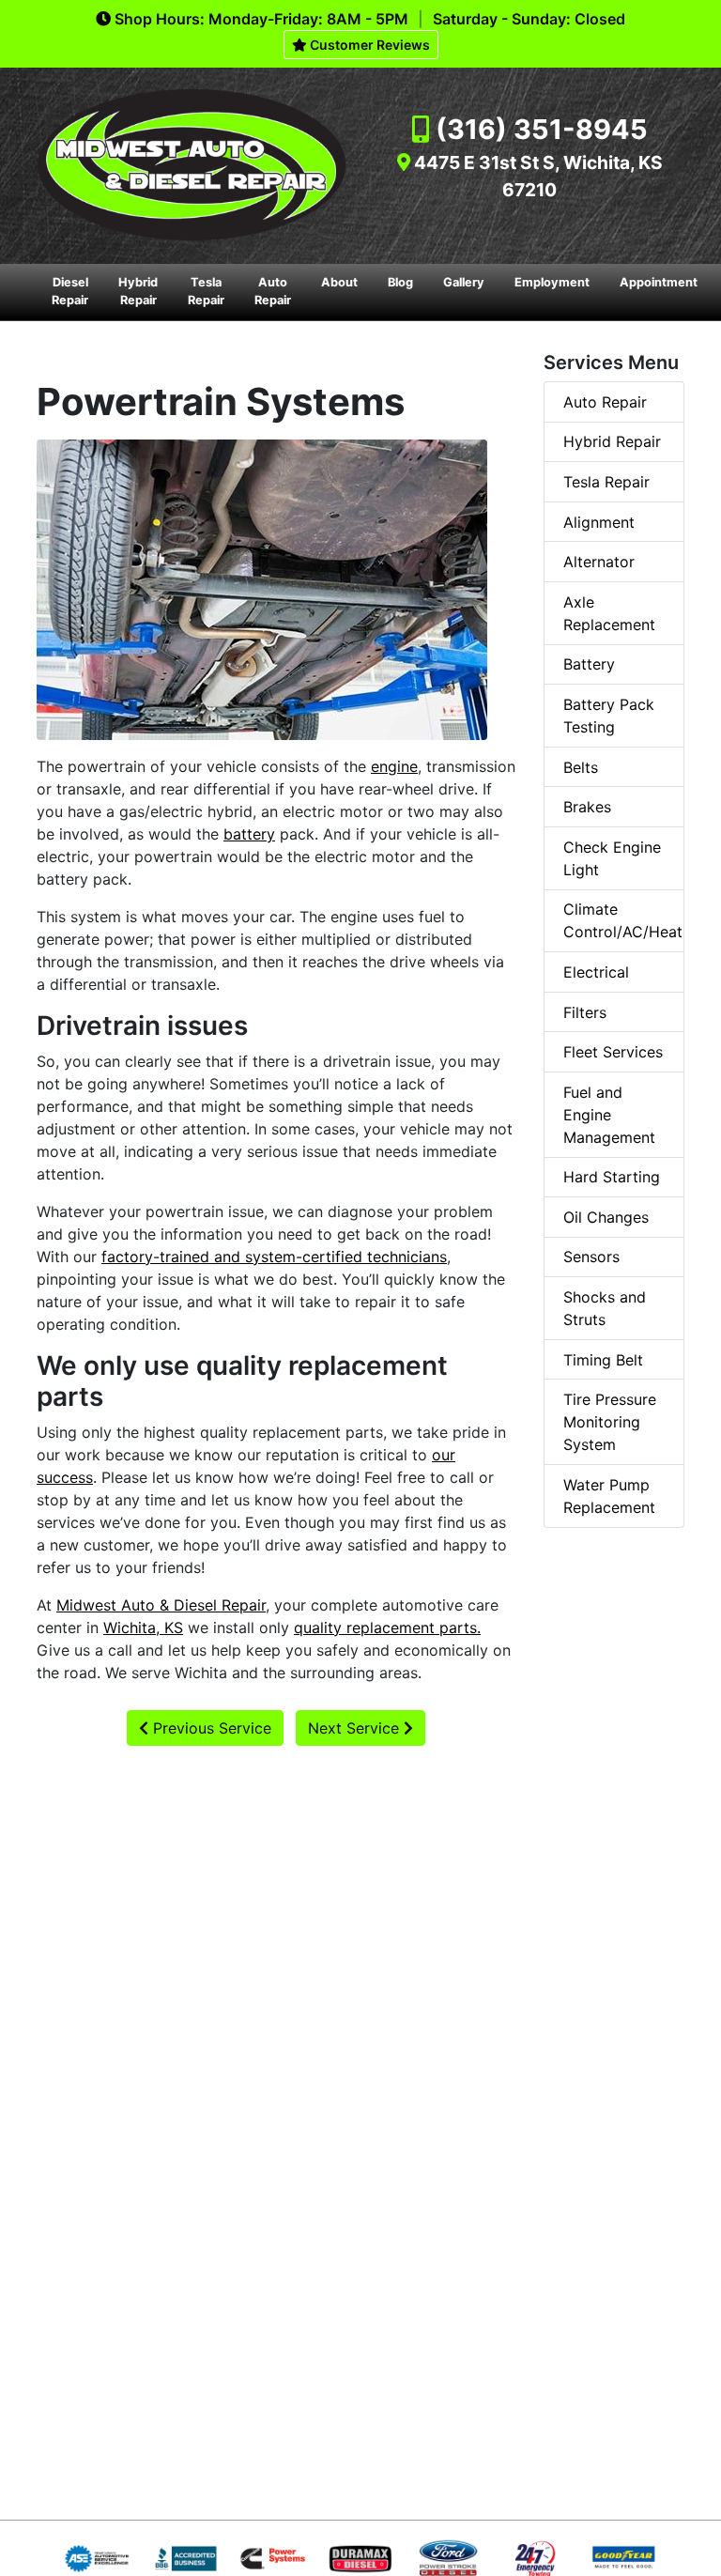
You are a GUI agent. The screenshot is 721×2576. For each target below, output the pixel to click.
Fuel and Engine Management (609, 1115)
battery (249, 834)
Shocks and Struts (605, 1308)
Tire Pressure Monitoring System (610, 1422)
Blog (400, 282)
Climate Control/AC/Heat (623, 920)
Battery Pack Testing (609, 716)
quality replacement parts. (387, 1627)
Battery (589, 664)
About (339, 282)
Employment (552, 282)
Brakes (587, 807)
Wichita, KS (143, 1627)
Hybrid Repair (138, 291)
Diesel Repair (70, 291)
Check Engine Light (612, 858)
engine (394, 766)
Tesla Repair (206, 291)
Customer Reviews (368, 45)
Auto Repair (273, 291)
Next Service (356, 1728)
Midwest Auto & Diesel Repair (161, 1605)
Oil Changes (606, 1217)
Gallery (464, 282)
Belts (581, 767)
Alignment (599, 522)
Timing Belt (603, 1360)
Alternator (599, 562)
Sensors (591, 1257)
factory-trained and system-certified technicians (274, 1257)
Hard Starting (612, 1177)
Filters (585, 1012)
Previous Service (210, 1728)
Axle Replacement (609, 613)
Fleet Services (613, 1052)
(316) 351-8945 (542, 129)
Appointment (659, 282)
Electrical (596, 972)
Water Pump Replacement (609, 1496)
